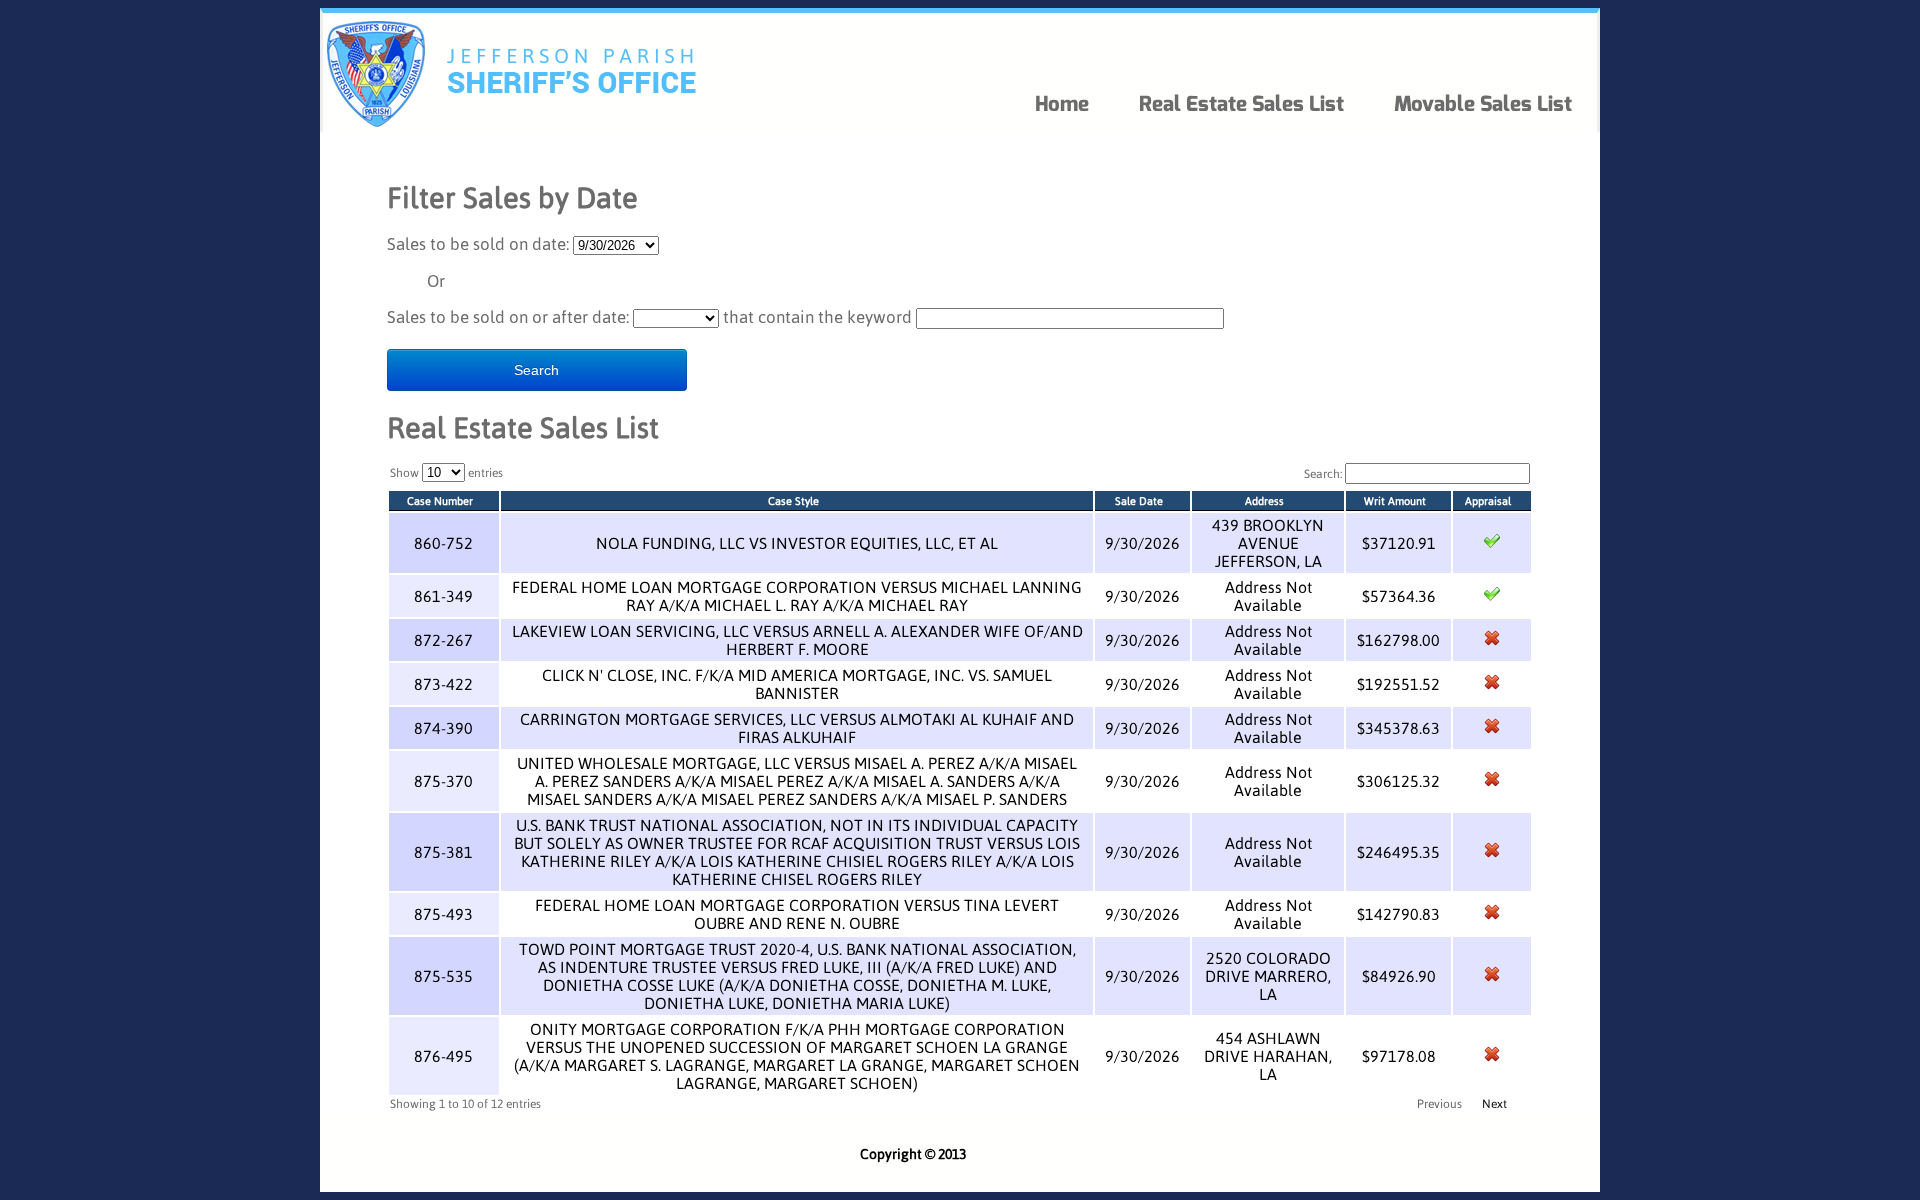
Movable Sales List (1483, 104)
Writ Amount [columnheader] (1395, 500)
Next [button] (1494, 1103)
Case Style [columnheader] (793, 500)
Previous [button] (1439, 1103)
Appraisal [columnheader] (1488, 500)
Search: (1324, 473)
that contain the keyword (817, 317)
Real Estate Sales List (1241, 104)
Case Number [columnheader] (440, 500)
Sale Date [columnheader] (1139, 500)
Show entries (446, 472)
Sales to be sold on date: (478, 244)
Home (1062, 104)
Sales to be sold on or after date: (508, 317)
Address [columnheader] (1264, 500)
